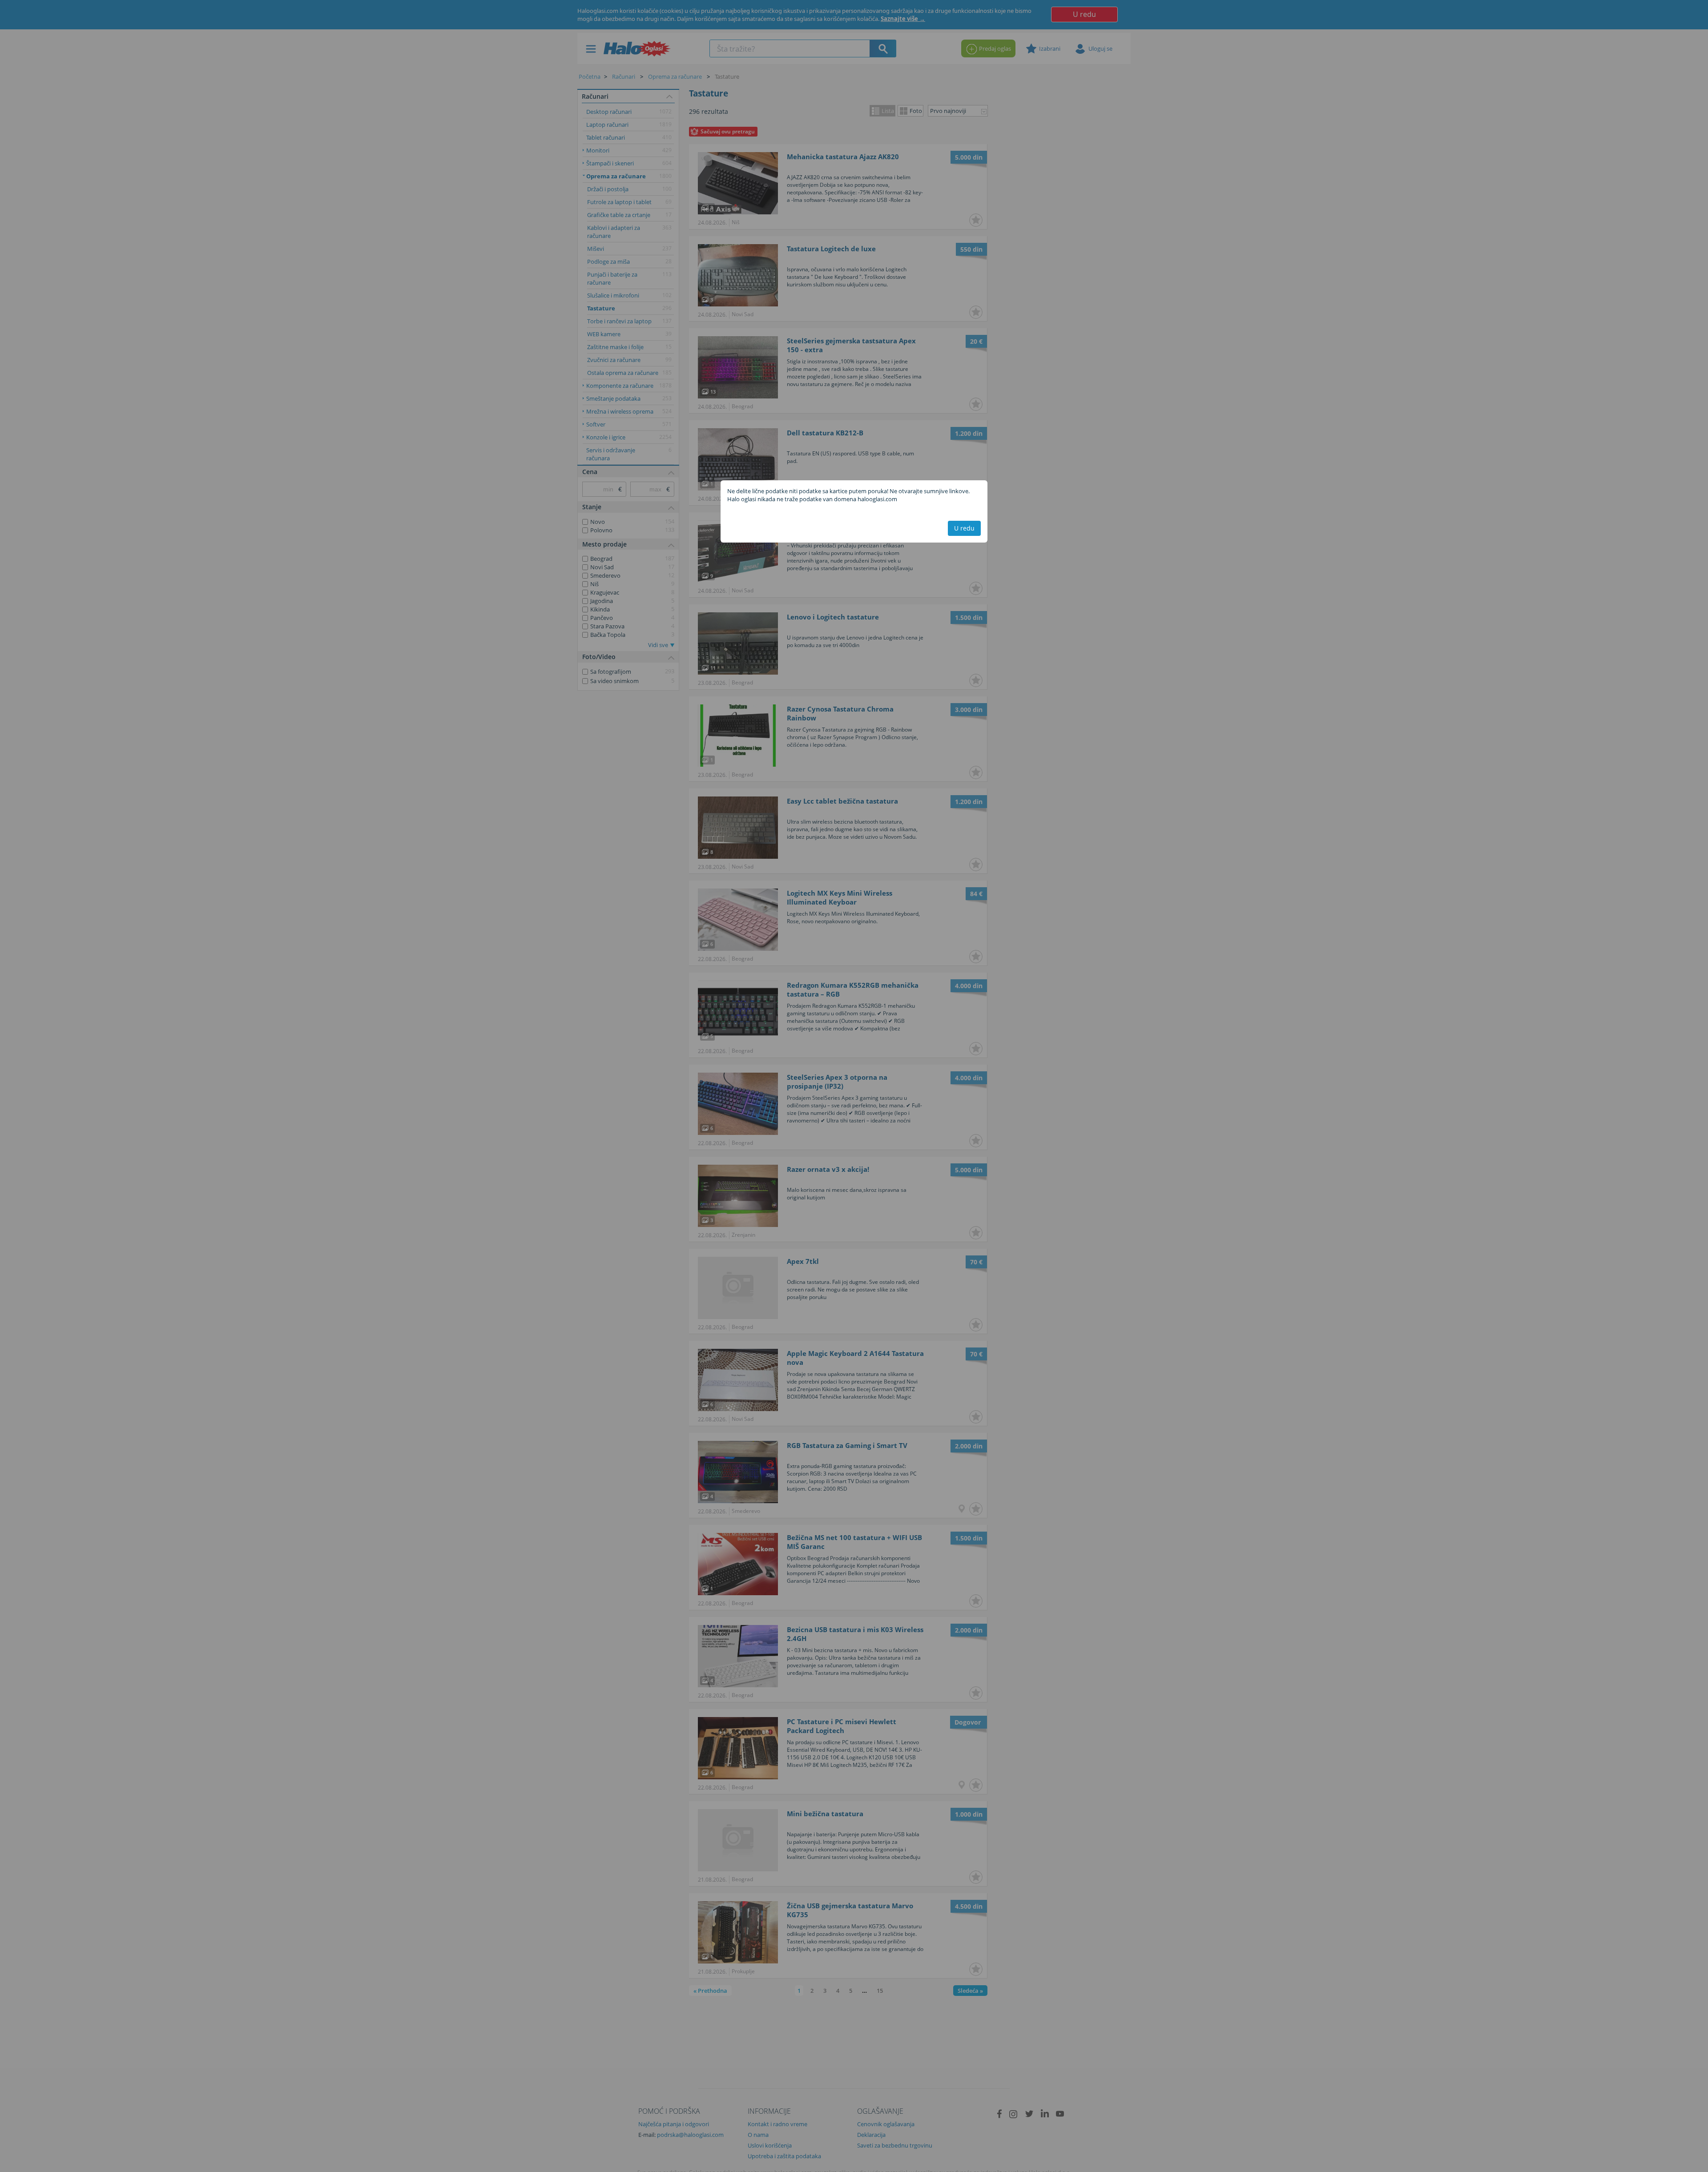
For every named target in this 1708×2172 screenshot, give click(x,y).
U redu (964, 528)
